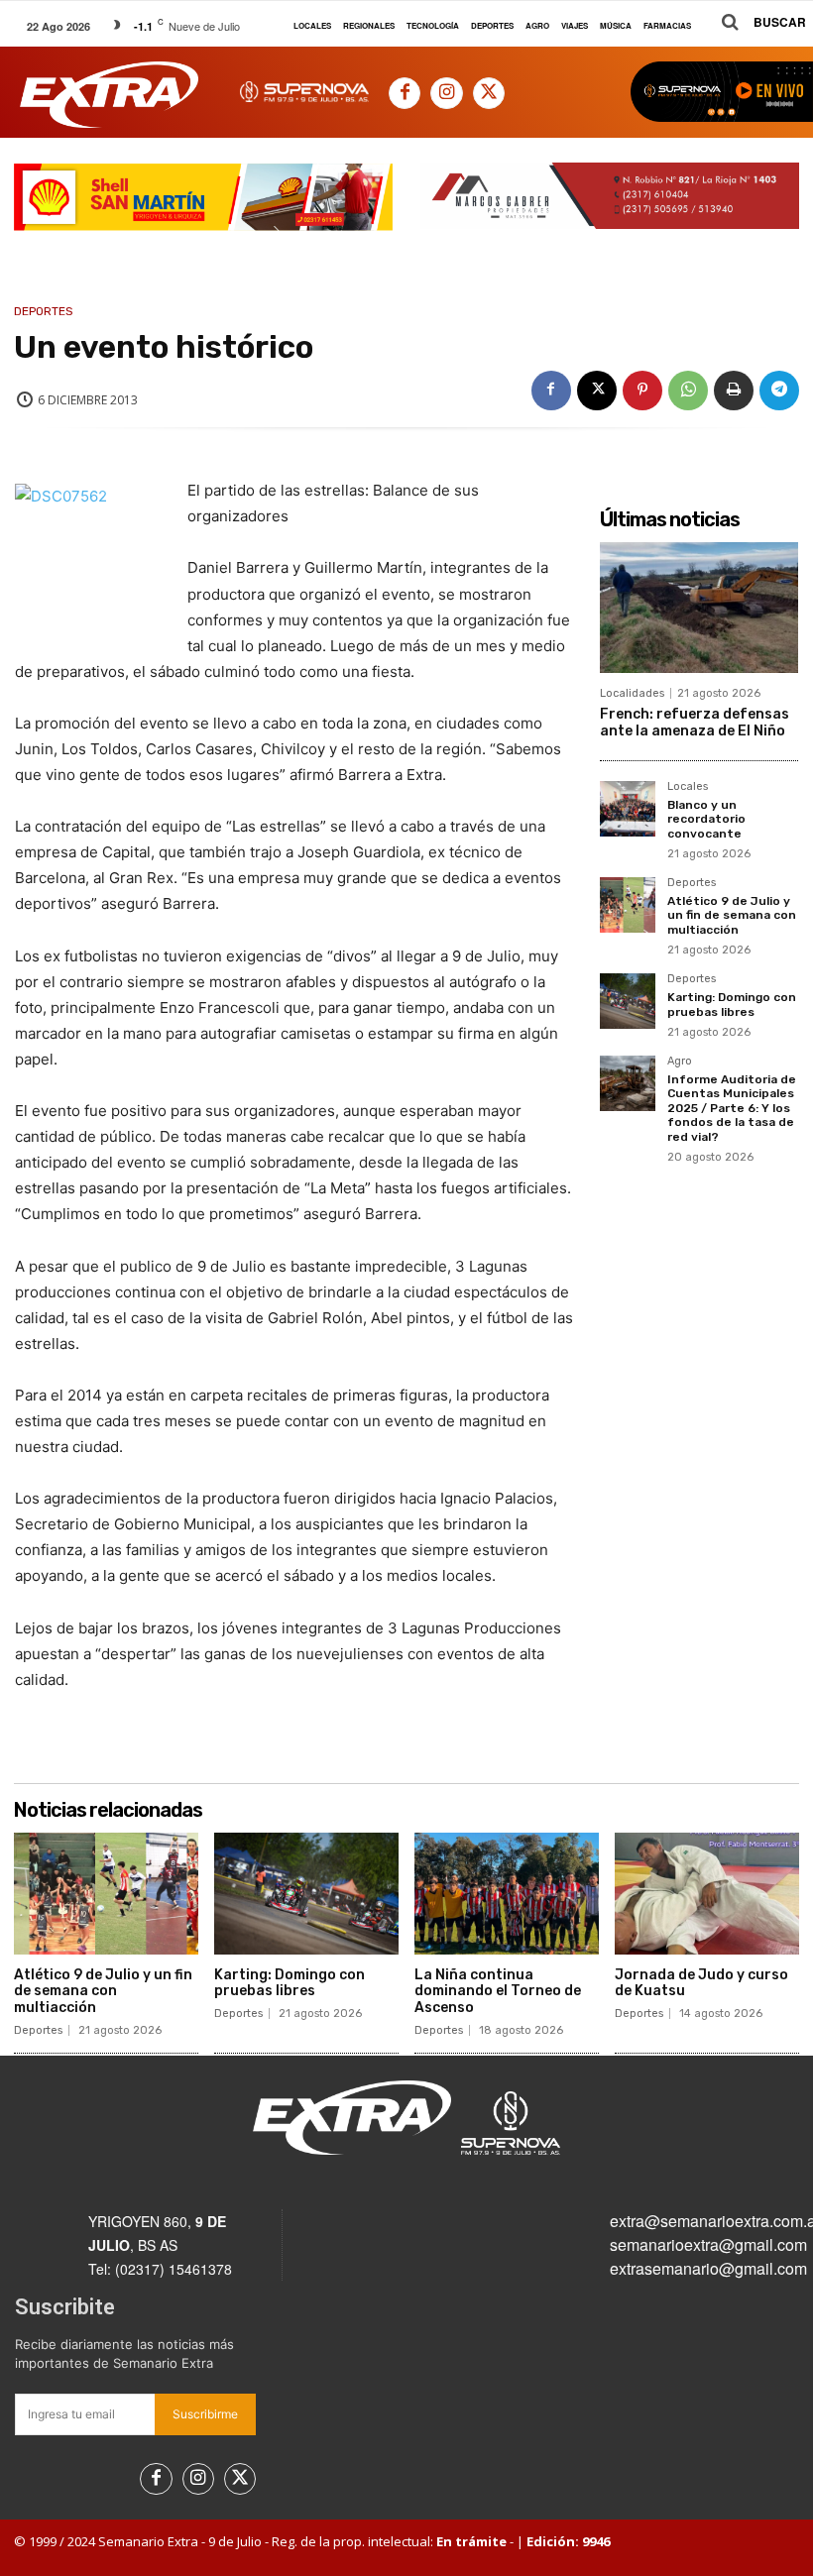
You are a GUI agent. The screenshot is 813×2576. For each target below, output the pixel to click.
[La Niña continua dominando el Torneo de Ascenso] (507, 1894)
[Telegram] (779, 391)
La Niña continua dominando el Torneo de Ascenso (498, 1992)
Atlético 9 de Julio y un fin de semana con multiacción (732, 915)
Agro (680, 1062)
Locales (688, 787)
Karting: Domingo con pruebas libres (732, 1004)
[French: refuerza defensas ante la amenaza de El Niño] (699, 608)
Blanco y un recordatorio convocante (706, 819)
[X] (489, 93)
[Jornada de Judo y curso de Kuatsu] (707, 1894)
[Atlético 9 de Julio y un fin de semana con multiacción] (628, 905)
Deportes (44, 311)
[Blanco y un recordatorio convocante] (628, 809)
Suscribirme (205, 2414)
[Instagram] (446, 93)
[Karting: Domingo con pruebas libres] (628, 1001)
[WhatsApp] (688, 391)
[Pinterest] (642, 391)
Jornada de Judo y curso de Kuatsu (701, 1983)
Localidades (632, 693)
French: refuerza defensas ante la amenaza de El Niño (695, 723)
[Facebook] (405, 93)
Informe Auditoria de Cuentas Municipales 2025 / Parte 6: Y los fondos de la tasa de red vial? (732, 1108)
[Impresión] (734, 391)
